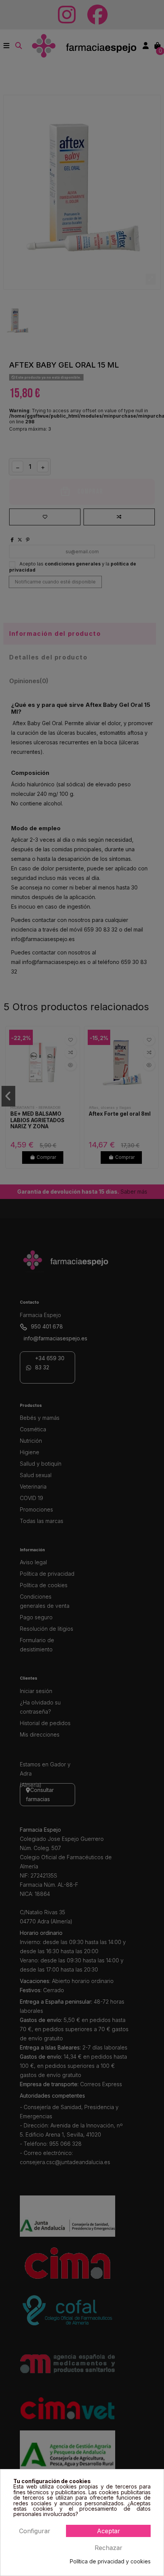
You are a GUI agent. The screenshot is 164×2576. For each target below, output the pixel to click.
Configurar (35, 2531)
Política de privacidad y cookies (110, 2561)
